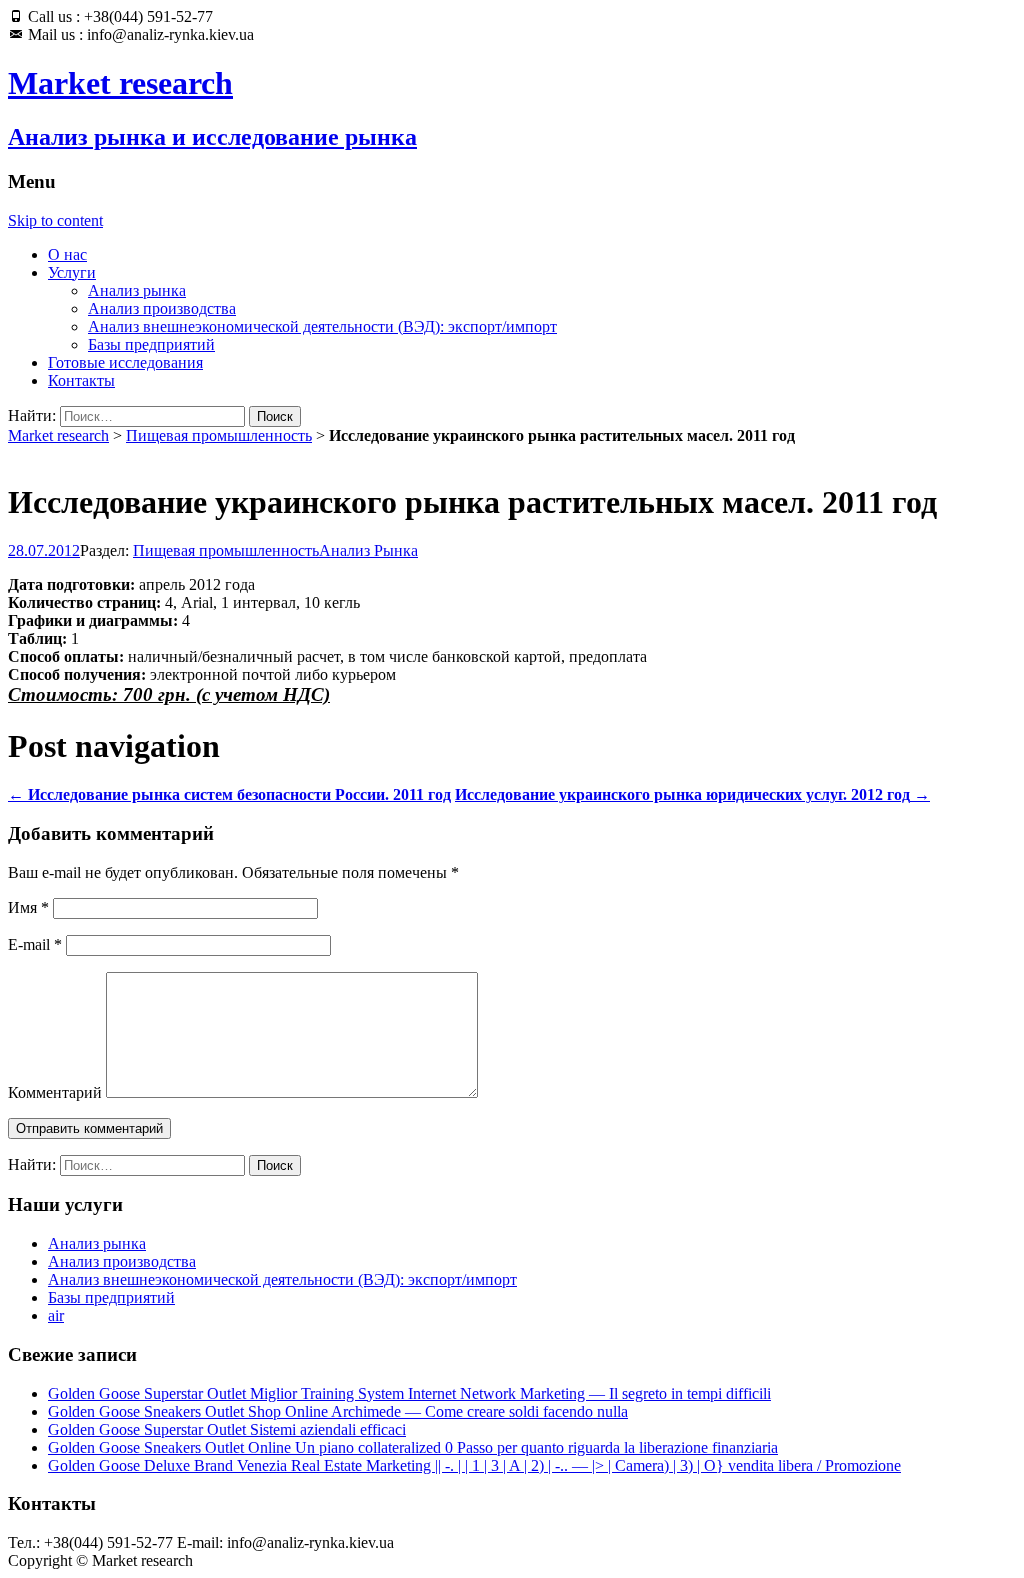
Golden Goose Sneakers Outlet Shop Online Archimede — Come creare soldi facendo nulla (338, 1411)
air (56, 1315)
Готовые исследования (125, 362)
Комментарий (55, 1092)
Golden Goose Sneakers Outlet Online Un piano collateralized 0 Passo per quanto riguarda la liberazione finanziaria (413, 1447)
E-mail (35, 944)
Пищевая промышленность (219, 435)
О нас (67, 254)
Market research (58, 435)
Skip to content (55, 220)
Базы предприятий (151, 344)
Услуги (72, 272)
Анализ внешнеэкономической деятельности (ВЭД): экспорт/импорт (322, 326)
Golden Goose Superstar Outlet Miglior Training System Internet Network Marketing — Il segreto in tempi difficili (409, 1393)
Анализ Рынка (368, 550)
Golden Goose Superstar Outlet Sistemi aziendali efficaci (227, 1429)
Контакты (81, 380)
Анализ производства (162, 308)
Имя (28, 907)
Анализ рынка (137, 290)
